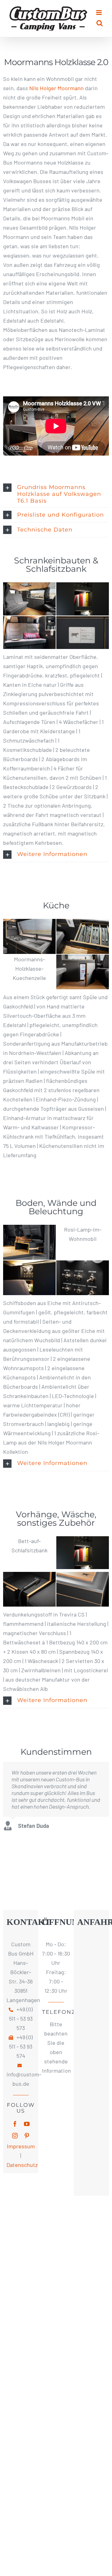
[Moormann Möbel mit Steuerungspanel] (83, 1265)
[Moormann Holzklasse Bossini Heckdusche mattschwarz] (29, 1577)
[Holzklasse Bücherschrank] (83, 587)
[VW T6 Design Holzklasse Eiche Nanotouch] (29, 621)
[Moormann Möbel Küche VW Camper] (29, 924)
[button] (56, 494)
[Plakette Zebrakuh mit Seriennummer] (83, 621)
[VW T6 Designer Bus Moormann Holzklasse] (29, 587)
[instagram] (15, 2136)
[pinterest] (27, 2136)
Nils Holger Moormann (56, 88)
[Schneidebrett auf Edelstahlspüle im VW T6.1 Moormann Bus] (83, 1577)
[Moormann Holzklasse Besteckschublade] (83, 924)
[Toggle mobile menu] (99, 13)
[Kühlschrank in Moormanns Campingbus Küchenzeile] (83, 959)
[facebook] (15, 2124)
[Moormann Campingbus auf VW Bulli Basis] (29, 1265)
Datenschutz (22, 2165)
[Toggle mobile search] (100, 23)
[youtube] (27, 2124)
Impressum (21, 2146)
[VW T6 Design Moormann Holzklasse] (29, 1229)
